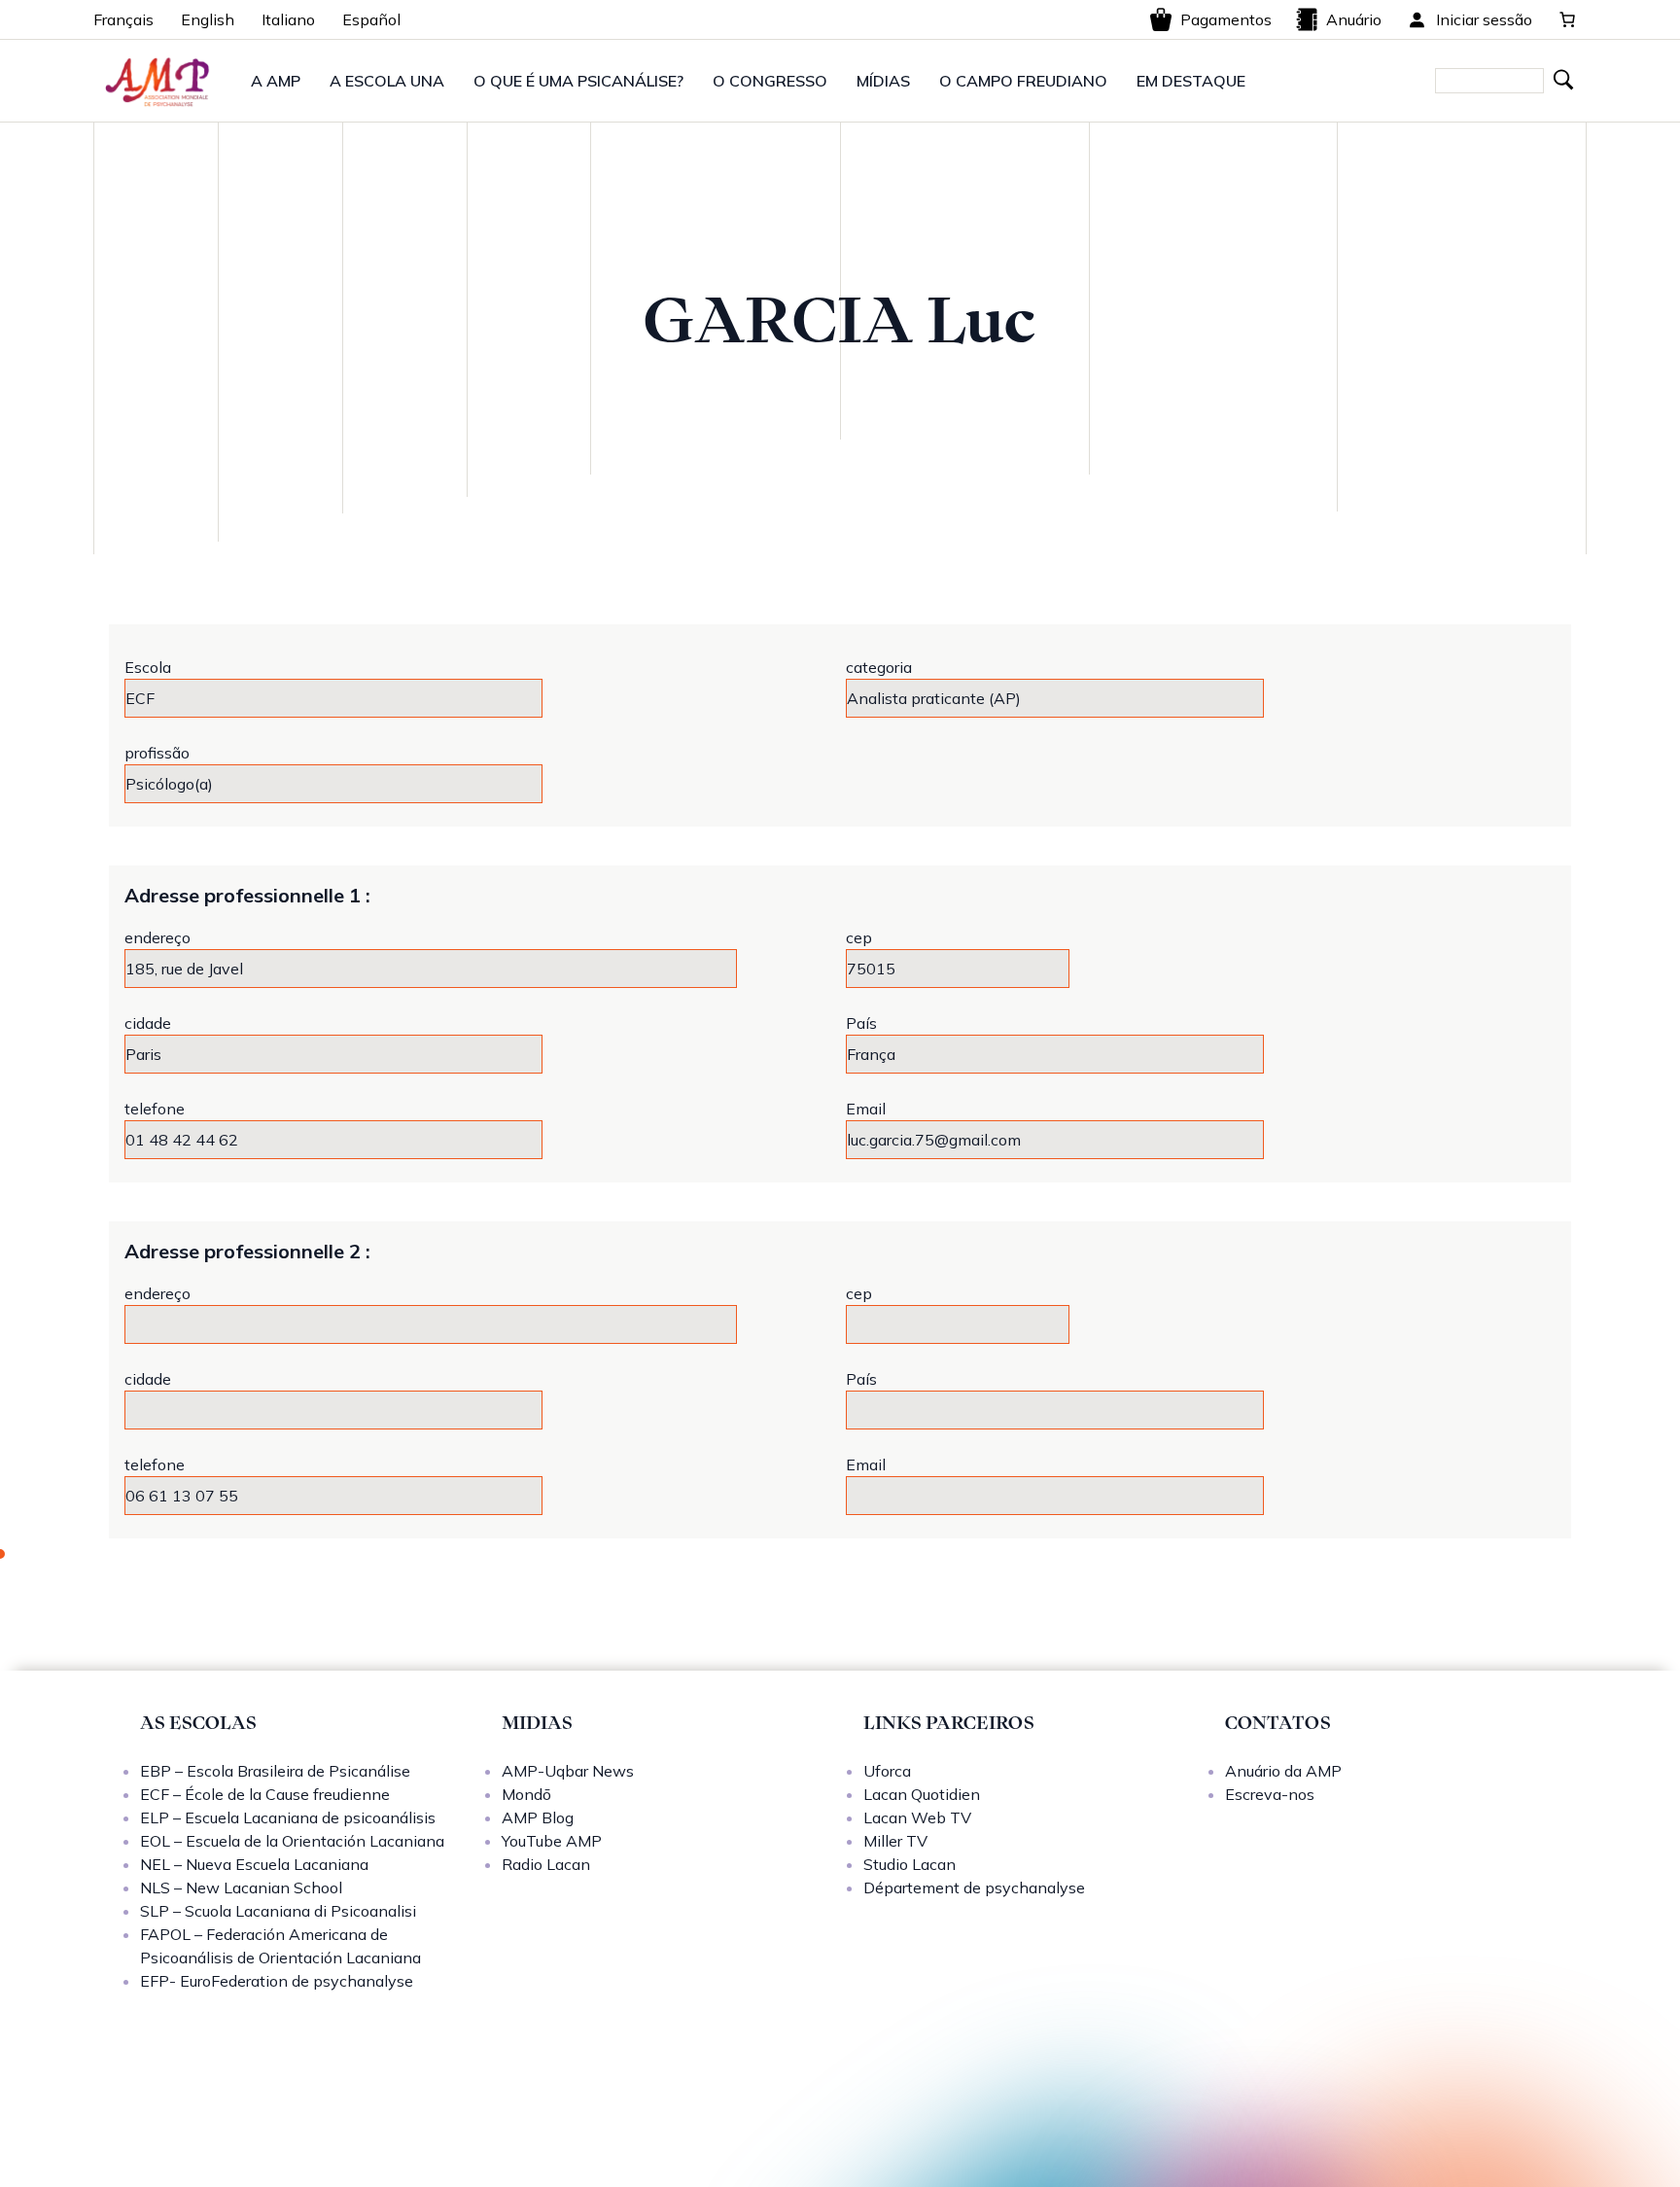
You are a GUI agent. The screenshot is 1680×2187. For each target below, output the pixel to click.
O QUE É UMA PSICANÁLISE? (578, 81)
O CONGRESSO (770, 81)
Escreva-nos (1270, 1794)
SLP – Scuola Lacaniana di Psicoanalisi (278, 1911)
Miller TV (895, 1841)
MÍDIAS (883, 81)
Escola (148, 667)
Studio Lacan (910, 1864)
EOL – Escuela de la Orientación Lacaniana (292, 1841)
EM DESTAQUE (1191, 81)
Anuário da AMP (1283, 1771)
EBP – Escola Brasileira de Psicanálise (275, 1771)
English (208, 19)
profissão (157, 753)
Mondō (526, 1794)
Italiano (288, 19)
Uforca (887, 1771)
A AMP (276, 81)
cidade (148, 1023)
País (861, 1023)
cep (859, 937)
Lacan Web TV (917, 1817)
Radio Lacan (546, 1864)
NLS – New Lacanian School (241, 1887)
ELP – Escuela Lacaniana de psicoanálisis (288, 1817)
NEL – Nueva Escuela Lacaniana (254, 1864)
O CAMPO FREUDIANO (1023, 81)
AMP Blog (538, 1817)
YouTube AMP (552, 1841)
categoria (879, 667)
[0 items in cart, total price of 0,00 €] (1567, 19)
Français (123, 19)
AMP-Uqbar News (568, 1771)
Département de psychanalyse (974, 1887)
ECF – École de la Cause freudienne (265, 1794)
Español (371, 19)
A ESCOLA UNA (387, 81)
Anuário (1354, 19)
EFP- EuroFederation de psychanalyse (277, 1981)
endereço (157, 937)
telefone (155, 1109)
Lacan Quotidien (922, 1794)
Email (866, 1109)
